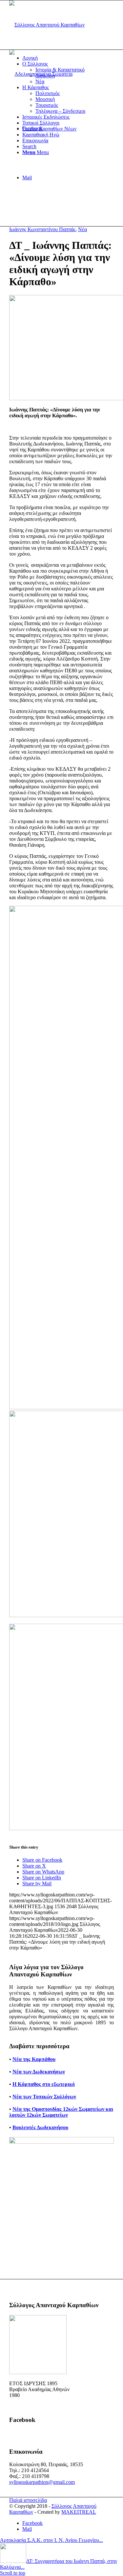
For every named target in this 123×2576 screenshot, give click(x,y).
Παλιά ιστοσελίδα (28, 2500)
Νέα (82, 229)
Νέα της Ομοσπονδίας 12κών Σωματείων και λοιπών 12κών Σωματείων (61, 2112)
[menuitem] (68, 58)
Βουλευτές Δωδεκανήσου (40, 2127)
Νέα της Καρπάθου (34, 2059)
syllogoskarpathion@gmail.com (42, 2482)
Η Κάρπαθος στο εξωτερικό (44, 2084)
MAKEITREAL (79, 2512)
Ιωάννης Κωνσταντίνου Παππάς (42, 229)
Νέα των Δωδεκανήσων (39, 2072)
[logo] (47, 25)
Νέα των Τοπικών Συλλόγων (44, 2097)
